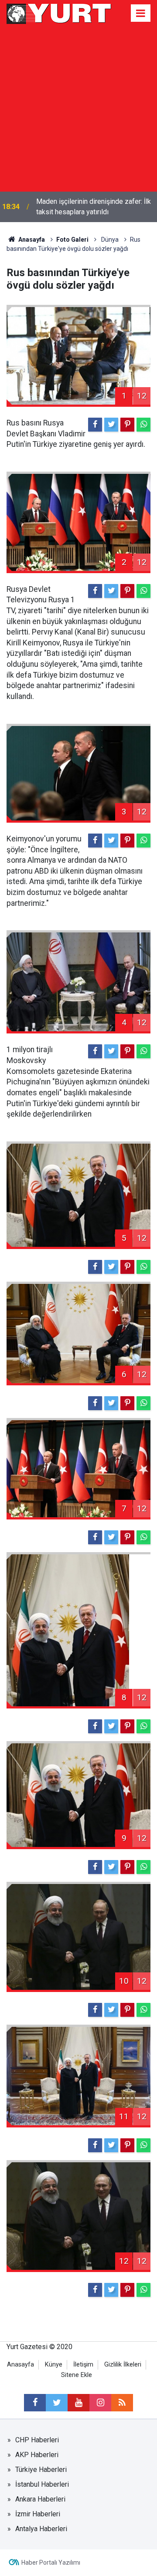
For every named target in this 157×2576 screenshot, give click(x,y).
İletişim (83, 2365)
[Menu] (141, 14)
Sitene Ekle (77, 2375)
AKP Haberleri (37, 2455)
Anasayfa (20, 2365)
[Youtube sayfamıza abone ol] (78, 2403)
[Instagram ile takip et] (100, 2403)
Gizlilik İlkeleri (123, 2365)
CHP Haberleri (37, 2440)
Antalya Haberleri (41, 2529)
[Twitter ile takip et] (57, 2403)
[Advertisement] (78, 109)
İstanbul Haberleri (42, 2484)
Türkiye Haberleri (41, 2470)
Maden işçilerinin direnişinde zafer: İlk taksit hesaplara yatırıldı (94, 207)
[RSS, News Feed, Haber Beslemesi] (122, 2403)
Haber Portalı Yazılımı (51, 2562)
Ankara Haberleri (40, 2499)
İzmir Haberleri (38, 2514)
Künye (54, 2365)
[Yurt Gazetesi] (59, 12)
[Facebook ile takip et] (35, 2403)
